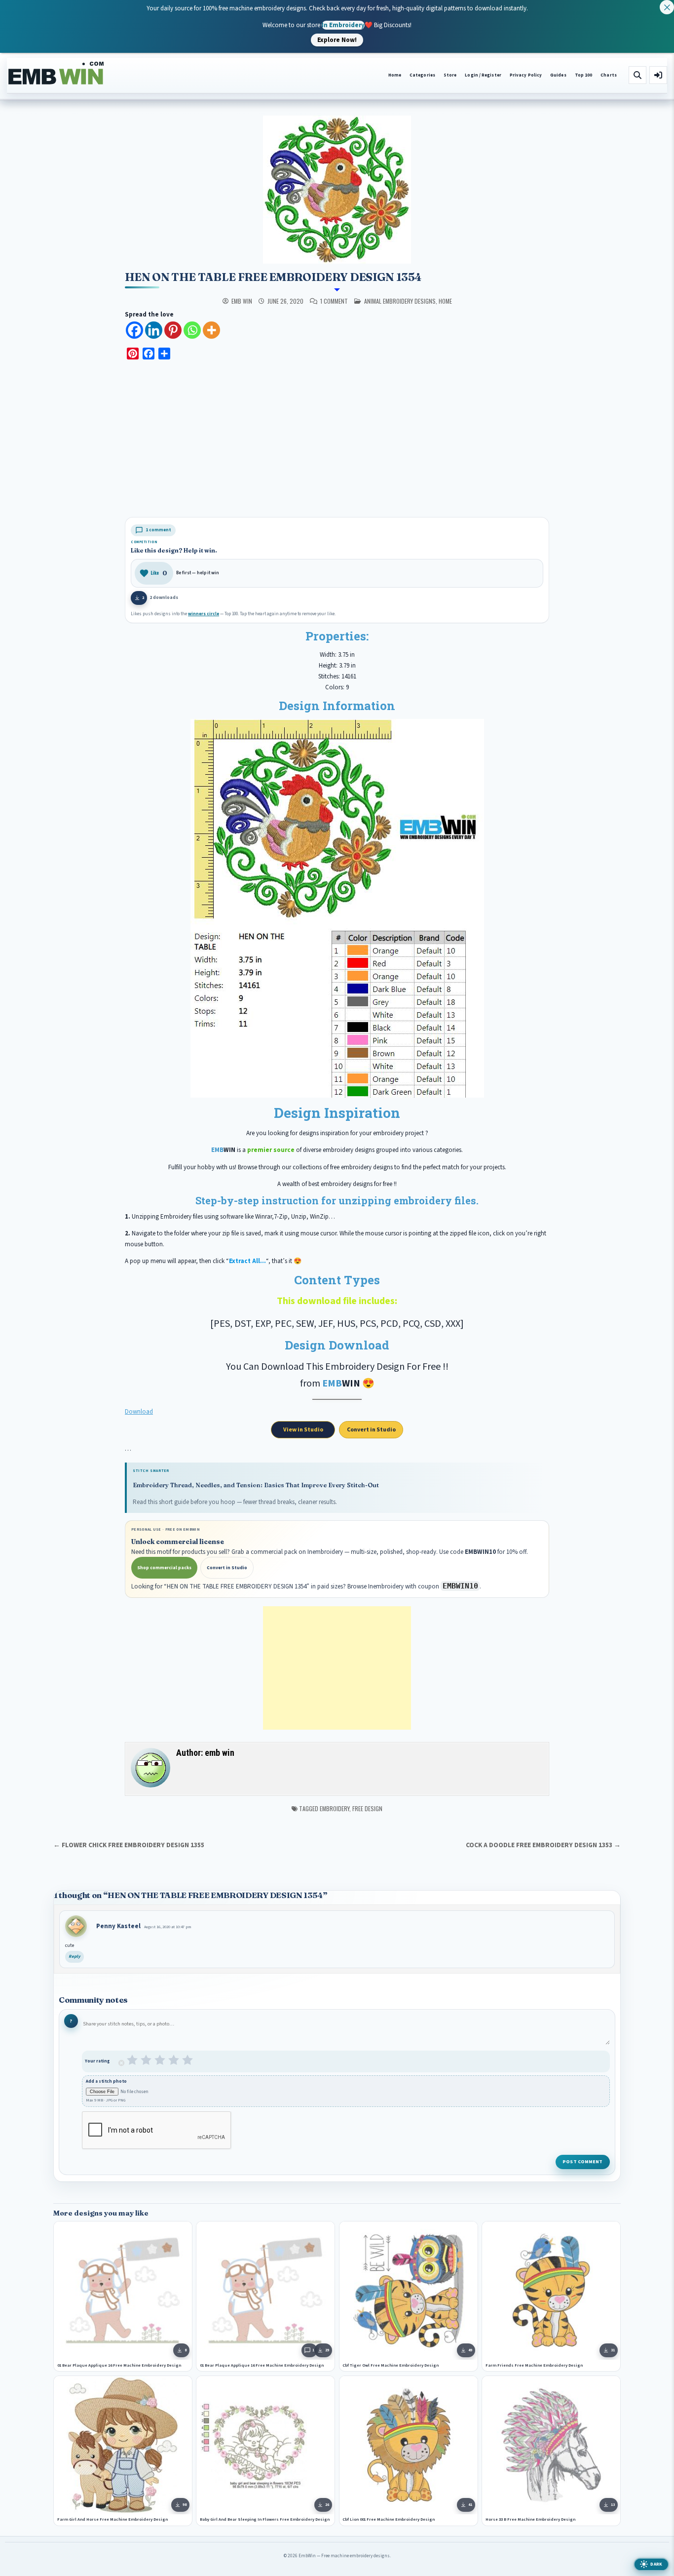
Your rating (97, 2061)
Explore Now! (337, 40)
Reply (75, 1957)
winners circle (204, 614)
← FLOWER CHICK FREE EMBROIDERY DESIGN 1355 (129, 1845)
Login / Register (483, 75)
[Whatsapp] (192, 330)
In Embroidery (343, 25)
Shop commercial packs (164, 1568)
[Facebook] (134, 330)
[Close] (667, 7)
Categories (422, 75)
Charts (609, 75)
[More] (211, 330)
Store (450, 75)
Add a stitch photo (106, 2082)
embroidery (335, 1808)
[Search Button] (637, 75)
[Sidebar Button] (658, 75)
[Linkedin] (154, 330)
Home (395, 75)
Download (139, 1412)
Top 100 (584, 75)
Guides (558, 75)
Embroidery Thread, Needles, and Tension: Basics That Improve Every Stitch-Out (256, 1485)
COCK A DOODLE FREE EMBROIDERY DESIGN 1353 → (543, 1845)
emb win (242, 301)
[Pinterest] (173, 330)
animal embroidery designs (400, 301)
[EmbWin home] (56, 74)
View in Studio (303, 1430)
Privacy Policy (526, 75)
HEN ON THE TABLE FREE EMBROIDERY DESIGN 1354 (273, 277)
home (445, 301)
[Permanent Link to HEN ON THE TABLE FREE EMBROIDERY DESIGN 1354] (337, 190)
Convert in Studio (371, 1430)
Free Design (367, 1808)
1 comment (334, 301)
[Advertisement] (337, 440)
